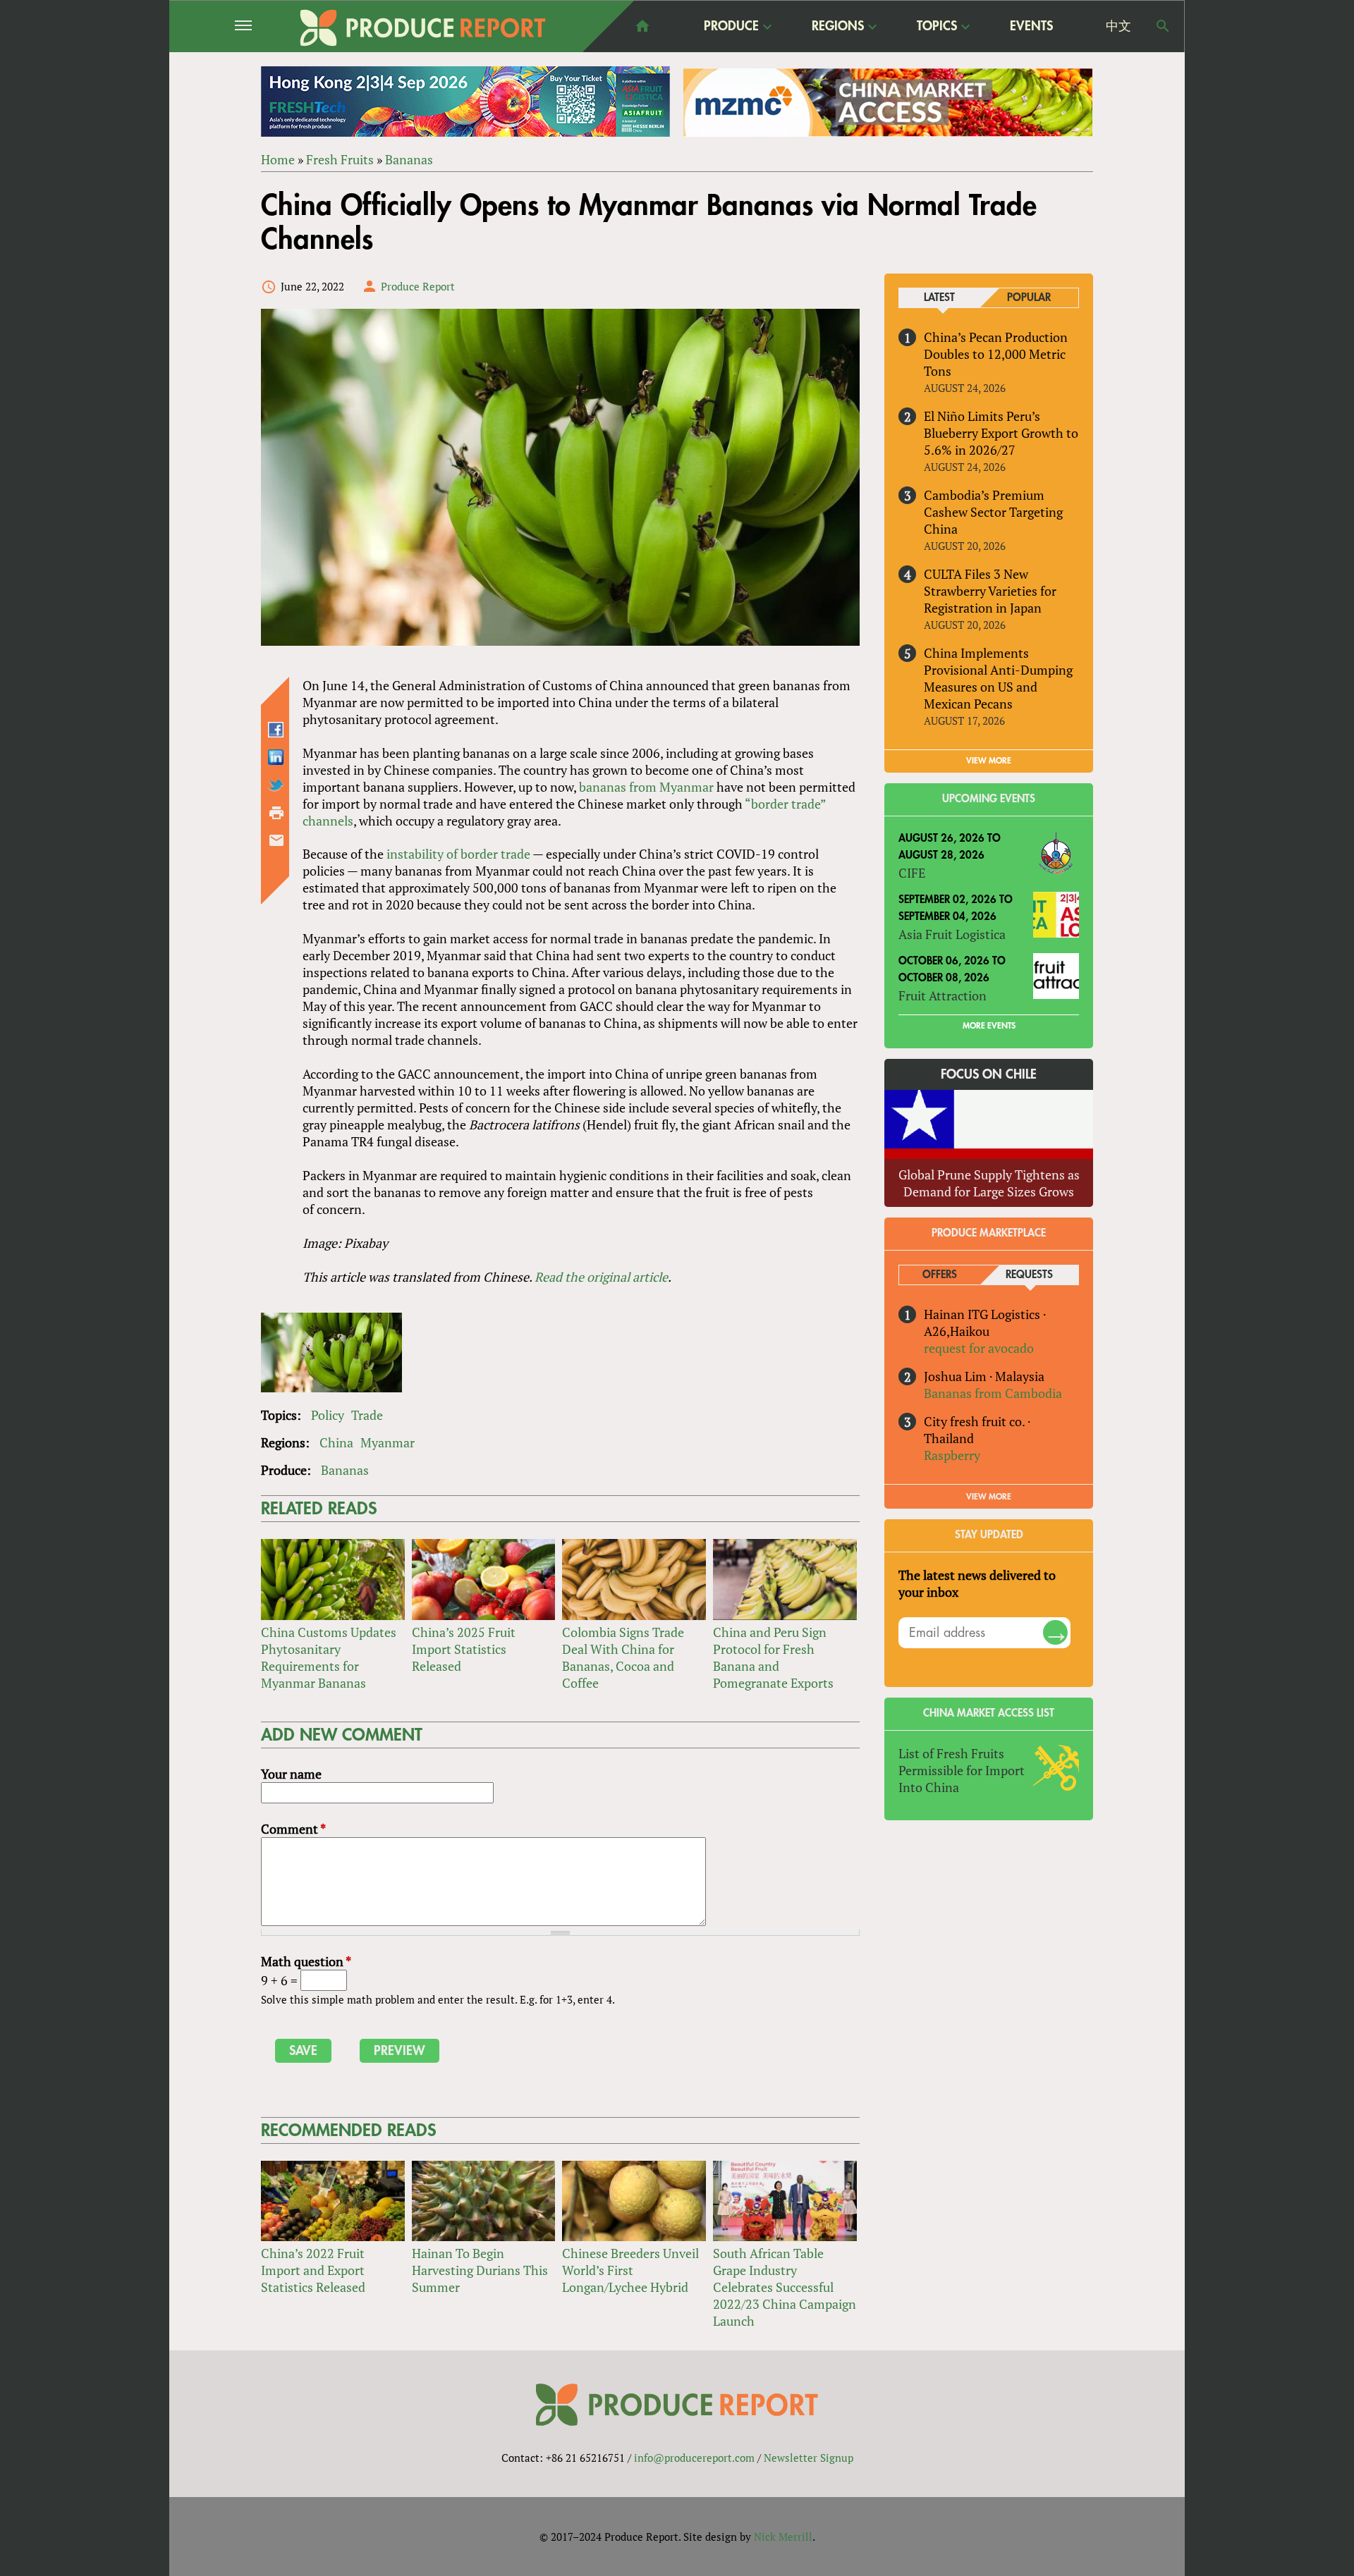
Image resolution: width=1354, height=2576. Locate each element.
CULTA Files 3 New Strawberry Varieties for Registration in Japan (990, 591)
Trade (367, 1415)
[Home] (423, 28)
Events (1031, 26)
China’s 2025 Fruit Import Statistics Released (464, 1649)
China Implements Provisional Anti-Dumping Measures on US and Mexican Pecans (998, 678)
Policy (328, 1415)
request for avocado (979, 1348)
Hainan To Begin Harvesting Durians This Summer (480, 2270)
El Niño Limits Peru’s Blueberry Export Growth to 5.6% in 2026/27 (1001, 433)
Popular (1029, 298)
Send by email (276, 840)
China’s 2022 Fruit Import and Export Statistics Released (313, 2270)
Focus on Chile (989, 1074)
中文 (1118, 26)
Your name (291, 1774)
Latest (939, 298)
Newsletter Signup (809, 2458)
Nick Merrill (783, 2537)
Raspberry (952, 1455)
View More (989, 1497)
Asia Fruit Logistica (952, 934)
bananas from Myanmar (646, 787)
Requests (1029, 1275)
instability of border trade (458, 854)
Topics (937, 27)
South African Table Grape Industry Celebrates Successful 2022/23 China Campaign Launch (785, 2287)
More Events (989, 1026)
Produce (731, 27)
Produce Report (418, 286)
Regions (838, 27)
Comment (293, 1829)
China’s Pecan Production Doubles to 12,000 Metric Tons (996, 354)
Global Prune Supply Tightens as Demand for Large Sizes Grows (989, 1183)
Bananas (409, 159)
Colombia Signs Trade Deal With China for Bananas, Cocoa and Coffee (623, 1657)
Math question (306, 1961)
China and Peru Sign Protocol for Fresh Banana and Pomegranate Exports (773, 1657)
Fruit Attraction (943, 995)
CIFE (912, 873)
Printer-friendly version (276, 813)
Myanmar (388, 1442)
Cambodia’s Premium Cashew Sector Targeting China (993, 512)
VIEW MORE (989, 761)
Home (278, 159)
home (642, 26)
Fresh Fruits (340, 159)
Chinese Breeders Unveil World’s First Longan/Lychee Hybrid (630, 2270)
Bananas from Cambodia (993, 1393)
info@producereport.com (694, 2458)
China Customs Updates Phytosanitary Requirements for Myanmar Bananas (329, 1657)
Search (1163, 26)
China (336, 1442)
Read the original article (601, 1277)
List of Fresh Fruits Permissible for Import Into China (962, 1770)
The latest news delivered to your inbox (977, 1583)
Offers (940, 1275)
